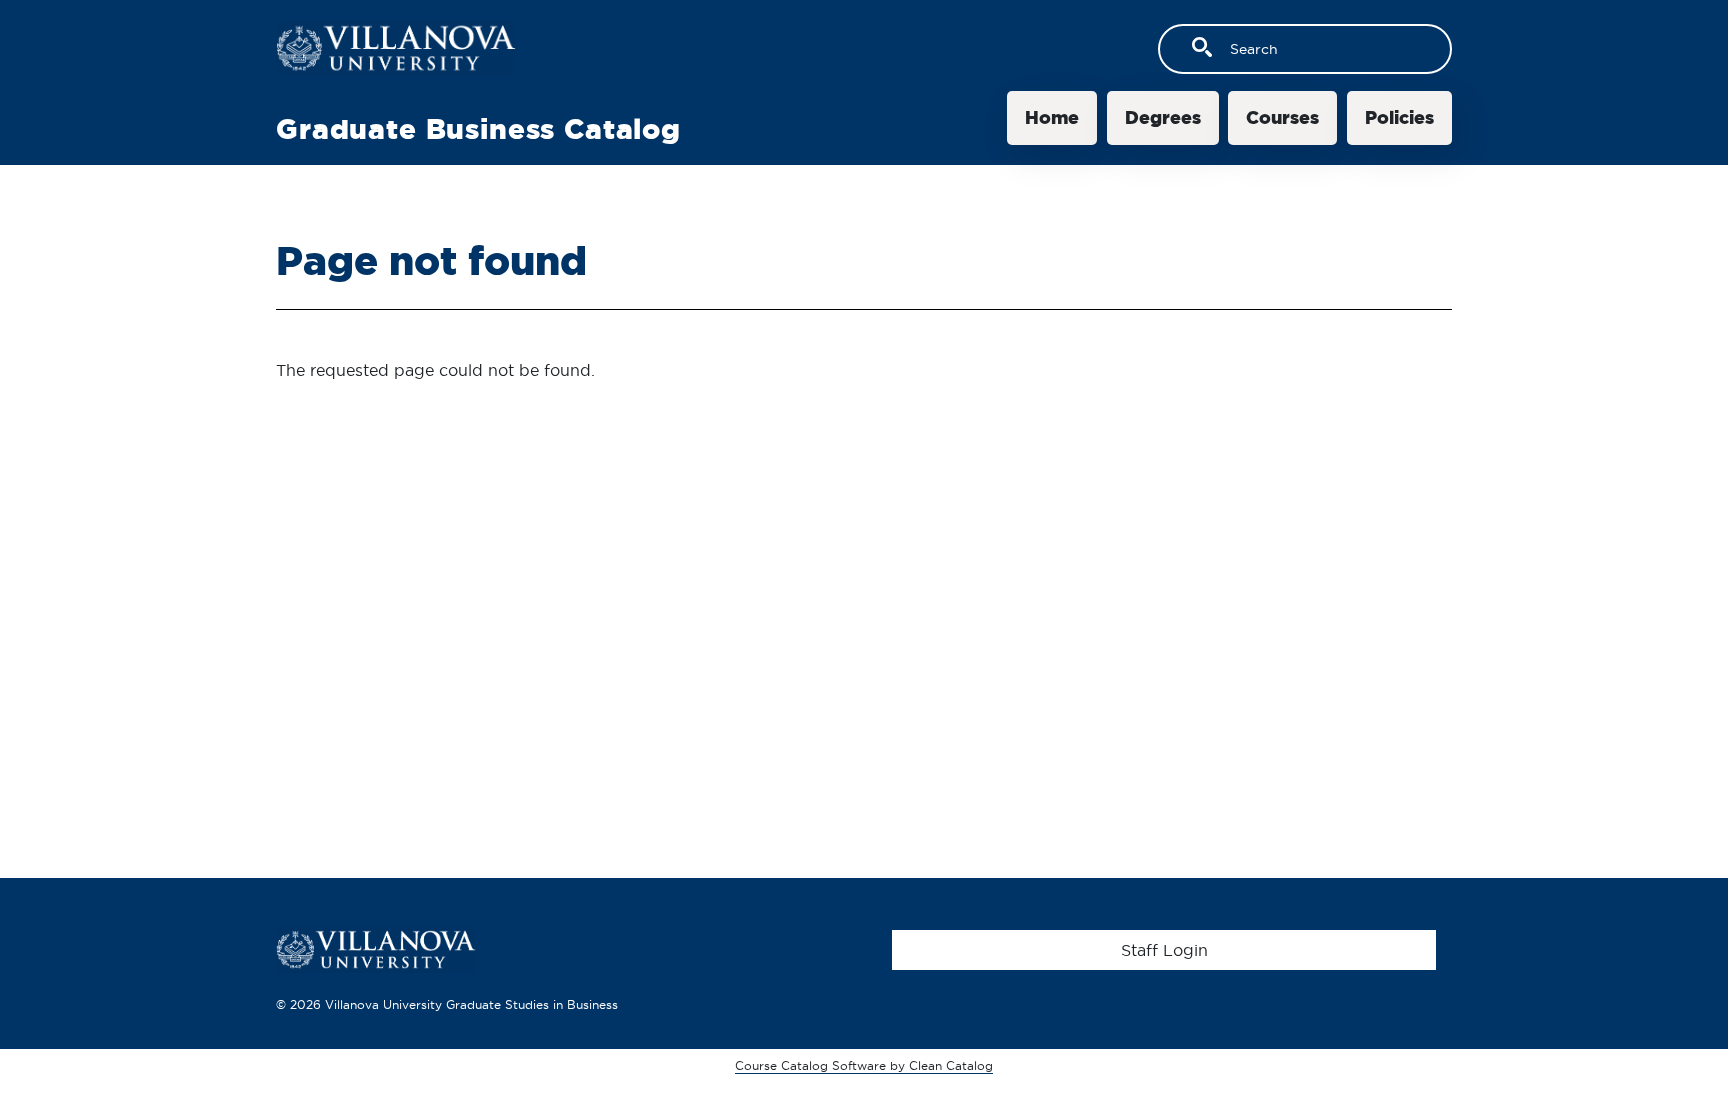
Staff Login (1164, 950)
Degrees (1163, 117)
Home (1052, 117)
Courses (1282, 117)
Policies (1399, 117)
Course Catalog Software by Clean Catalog (864, 1065)
